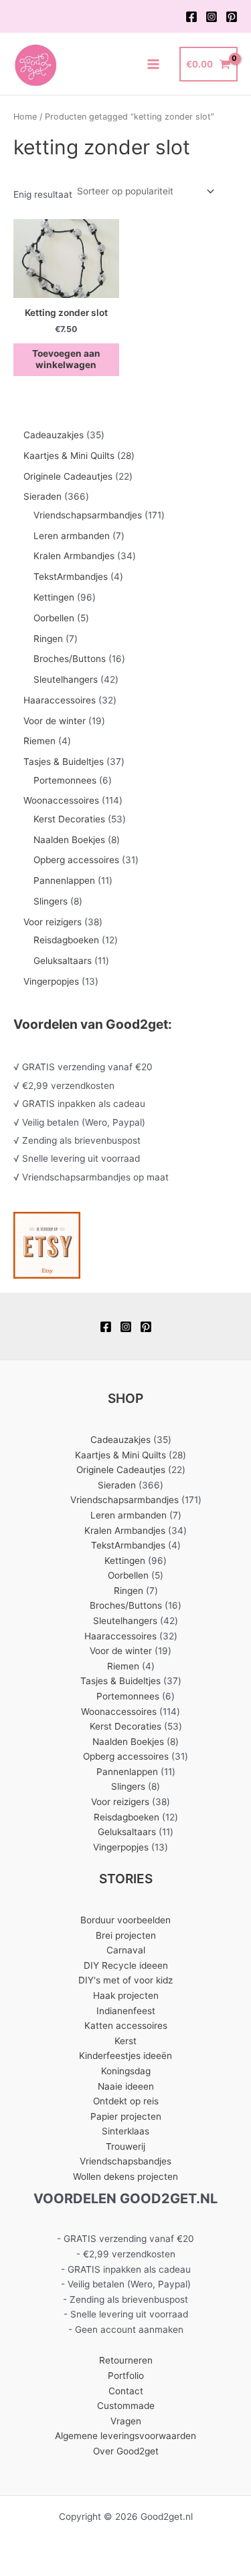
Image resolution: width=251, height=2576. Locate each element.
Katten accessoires (126, 2026)
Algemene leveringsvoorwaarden (125, 2436)
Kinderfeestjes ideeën (125, 2056)
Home (25, 117)
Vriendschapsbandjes (125, 2161)
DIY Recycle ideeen (126, 1965)
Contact (126, 2391)
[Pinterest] (232, 17)
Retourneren (126, 2360)
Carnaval (126, 1950)
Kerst (125, 2041)
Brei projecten (126, 1935)
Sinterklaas (125, 2131)
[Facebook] (191, 17)
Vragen (126, 2421)
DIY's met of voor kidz (125, 1980)
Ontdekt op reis (126, 2101)
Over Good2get (126, 2451)
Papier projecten (126, 2116)
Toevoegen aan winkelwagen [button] (66, 359)
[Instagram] (212, 17)
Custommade (126, 2406)
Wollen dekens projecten (125, 2177)
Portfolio (126, 2376)
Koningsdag (126, 2071)
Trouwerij (125, 2146)
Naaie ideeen (126, 2086)
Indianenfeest (126, 2011)
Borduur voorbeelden (125, 1920)
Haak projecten (126, 1995)
